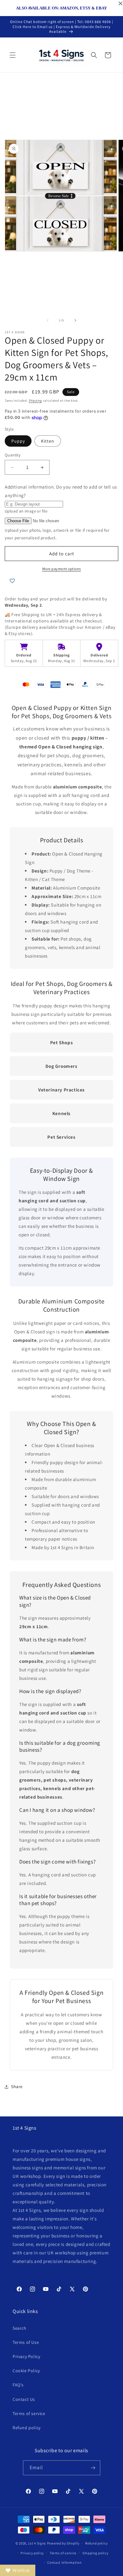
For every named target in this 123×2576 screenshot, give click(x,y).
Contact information (64, 2562)
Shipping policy (95, 2553)
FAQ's (18, 2385)
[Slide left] (48, 320)
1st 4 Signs (37, 2543)
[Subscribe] (93, 2468)
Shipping (35, 401)
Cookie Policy (26, 2371)
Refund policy (27, 2428)
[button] (13, 55)
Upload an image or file (26, 511)
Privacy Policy (26, 2356)
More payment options (62, 569)
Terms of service (29, 2413)
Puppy (18, 441)
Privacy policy (32, 2553)
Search (20, 2328)
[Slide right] (75, 320)
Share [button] (17, 2087)
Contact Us (24, 2399)
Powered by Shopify (63, 2543)
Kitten (48, 441)
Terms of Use (26, 2342)
